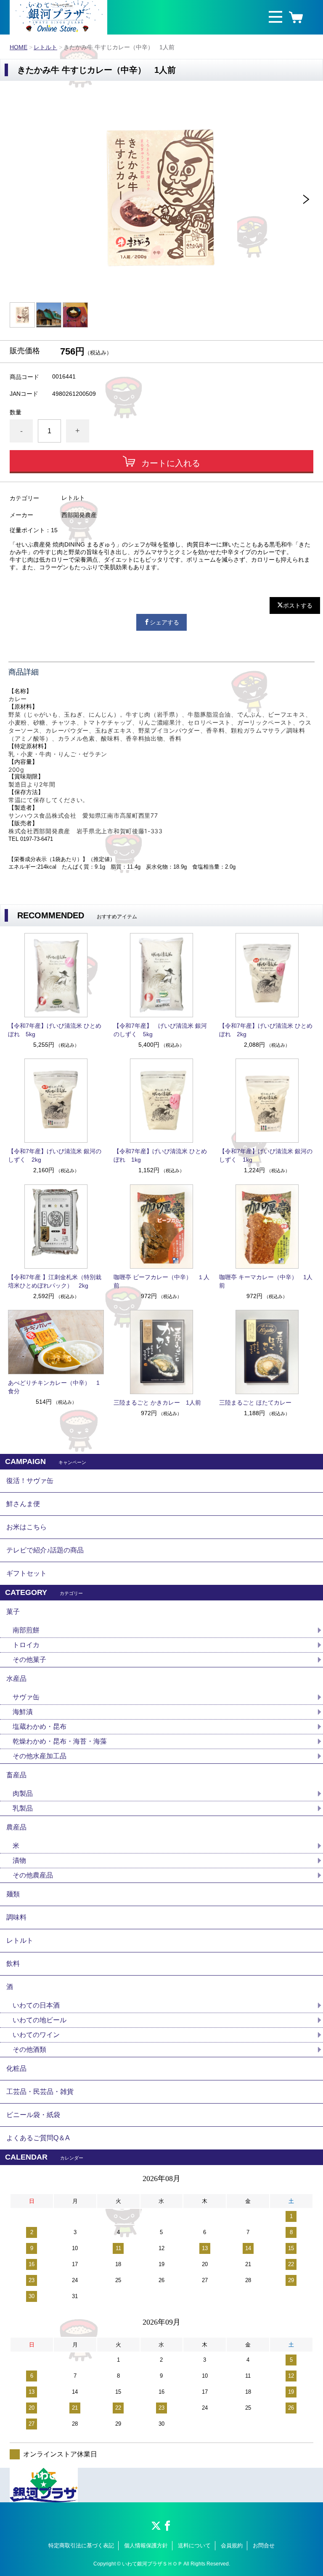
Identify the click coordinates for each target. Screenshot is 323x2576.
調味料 (16, 1917)
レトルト (45, 47)
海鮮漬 (23, 1712)
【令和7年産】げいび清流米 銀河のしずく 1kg (266, 1155)
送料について (194, 2545)
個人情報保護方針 (146, 2545)
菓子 (13, 1612)
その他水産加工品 (40, 1756)
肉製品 (23, 1793)
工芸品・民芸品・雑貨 (40, 2092)
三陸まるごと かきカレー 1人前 (157, 1403)
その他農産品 (33, 1875)
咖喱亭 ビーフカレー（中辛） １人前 (161, 1281)
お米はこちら (26, 1527)
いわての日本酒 (36, 2005)
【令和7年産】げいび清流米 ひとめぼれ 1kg (160, 1155)
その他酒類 (29, 2049)
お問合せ (264, 2545)
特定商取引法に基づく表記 (81, 2545)
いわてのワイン (36, 2035)
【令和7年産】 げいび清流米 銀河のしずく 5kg (160, 1030)
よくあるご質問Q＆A (38, 2138)
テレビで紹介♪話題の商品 (45, 1550)
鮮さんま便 (23, 1504)
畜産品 (16, 1775)
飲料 (13, 1964)
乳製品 (23, 1808)
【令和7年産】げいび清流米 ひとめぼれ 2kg (266, 1030)
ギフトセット (26, 1573)
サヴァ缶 (26, 1697)
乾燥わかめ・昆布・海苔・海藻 (60, 1741)
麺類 (13, 1894)
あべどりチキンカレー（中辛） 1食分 (54, 1387)
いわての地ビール (40, 2020)
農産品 (16, 1827)
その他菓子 (29, 1660)
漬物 (19, 1860)
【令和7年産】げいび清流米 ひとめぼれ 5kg (55, 1030)
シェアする (164, 622)
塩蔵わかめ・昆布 (40, 1727)
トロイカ (26, 1645)
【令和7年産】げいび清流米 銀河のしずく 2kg (55, 1155)
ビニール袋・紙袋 (33, 2115)
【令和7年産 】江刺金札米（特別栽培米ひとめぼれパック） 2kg (55, 1281)
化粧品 (16, 2068)
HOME (19, 47)
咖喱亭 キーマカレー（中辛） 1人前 (266, 1281)
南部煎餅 (26, 1630)
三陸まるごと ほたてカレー (255, 1403)
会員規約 (232, 2545)
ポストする (298, 605)
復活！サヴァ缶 (30, 1481)
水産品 (16, 1679)
